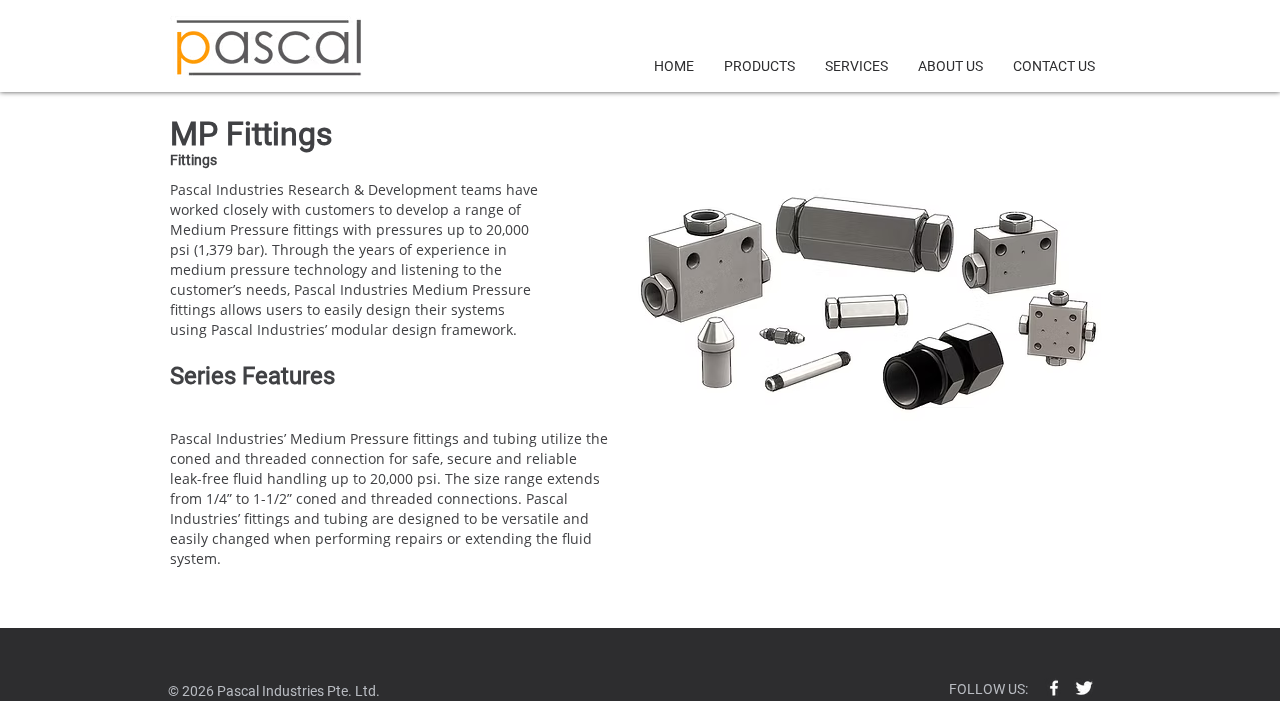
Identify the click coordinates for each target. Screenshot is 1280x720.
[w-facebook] (1054, 688)
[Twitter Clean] (1084, 688)
